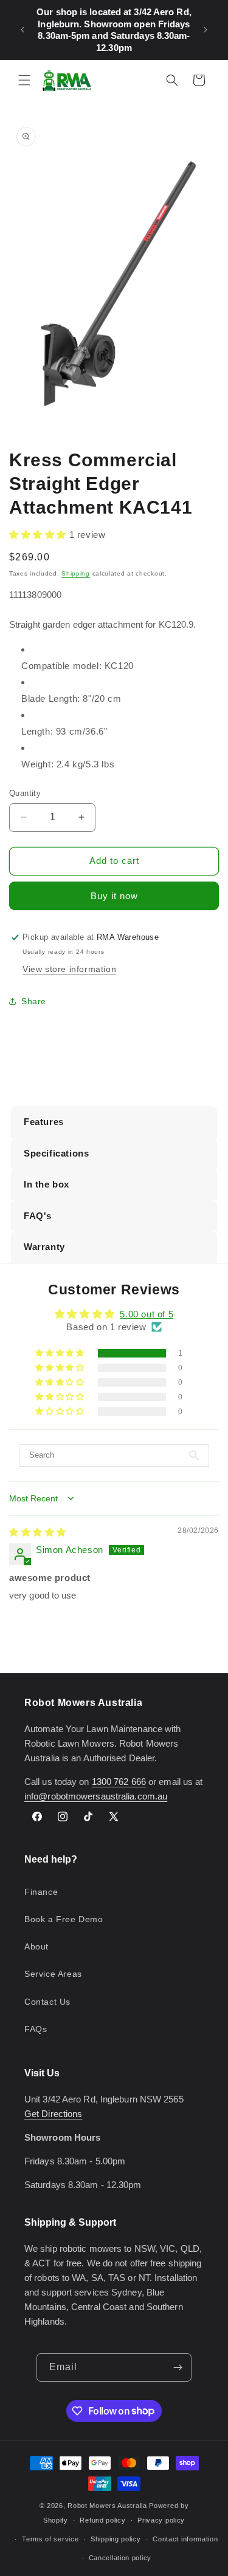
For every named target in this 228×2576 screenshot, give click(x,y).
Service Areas (53, 1974)
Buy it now (114, 896)
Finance (41, 1892)
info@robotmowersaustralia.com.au (96, 1796)
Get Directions (53, 2114)
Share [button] (34, 1001)
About (36, 1946)
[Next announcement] (206, 30)
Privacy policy (161, 2520)
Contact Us (47, 2002)
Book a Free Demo (64, 1919)
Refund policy (102, 2520)
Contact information (185, 2539)
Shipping (76, 573)
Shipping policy (116, 2539)
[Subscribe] (178, 2367)
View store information (69, 969)
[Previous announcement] (22, 30)
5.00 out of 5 (147, 1314)
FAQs (36, 2029)
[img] (38, 1532)
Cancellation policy (120, 2558)
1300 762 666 (119, 1782)
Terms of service (50, 2539)
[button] (24, 80)
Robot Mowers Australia (107, 2506)
